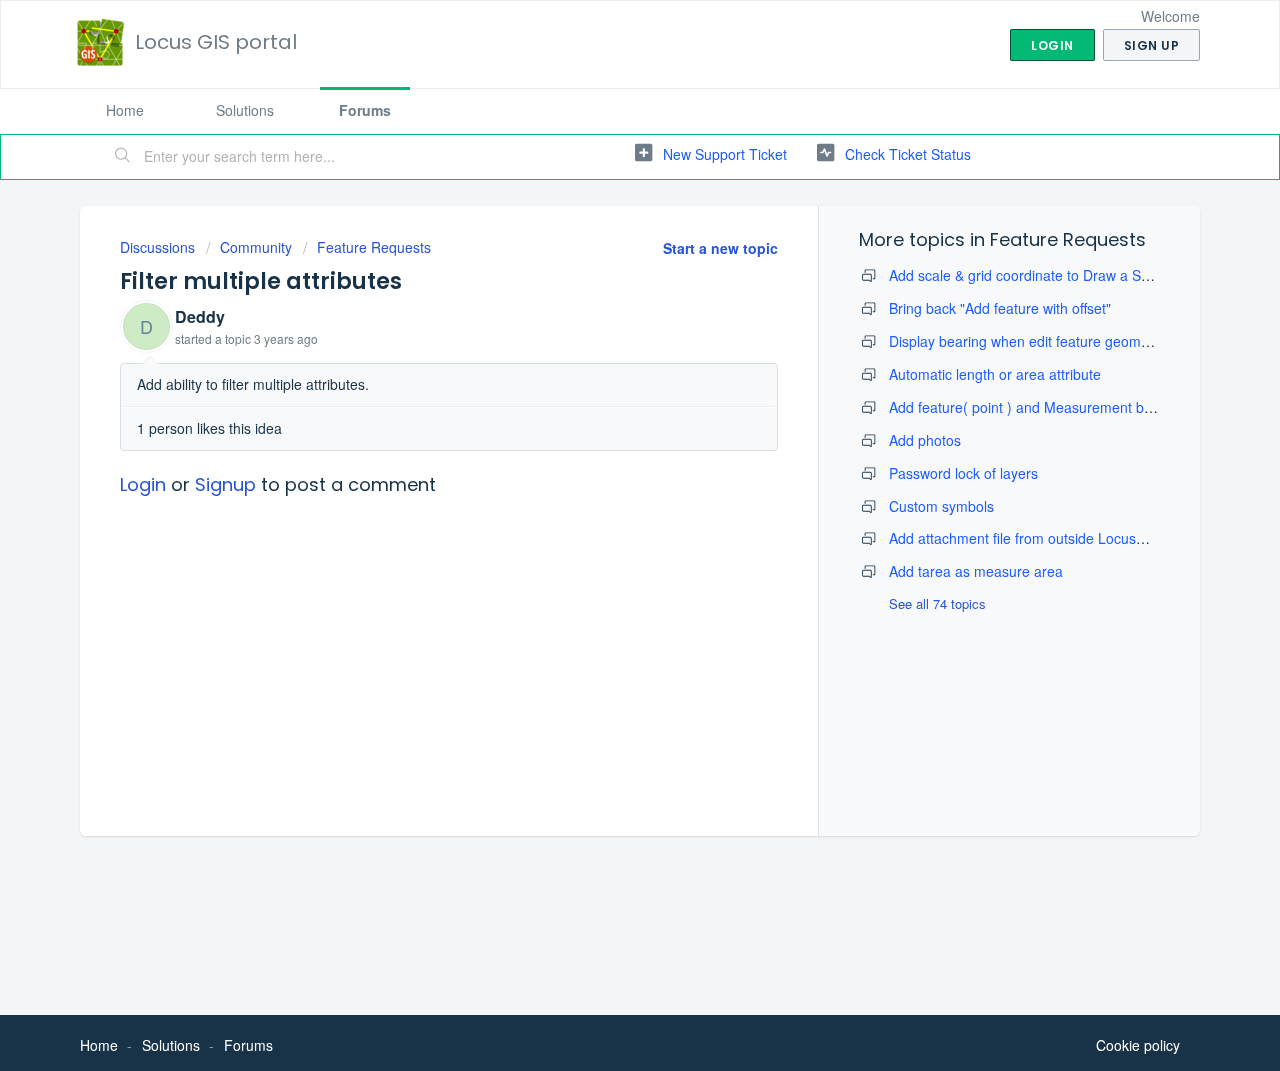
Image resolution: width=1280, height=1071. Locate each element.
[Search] (123, 157)
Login (143, 484)
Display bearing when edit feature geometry (1027, 341)
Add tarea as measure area (976, 571)
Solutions (245, 110)
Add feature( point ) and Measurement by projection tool (1066, 407)
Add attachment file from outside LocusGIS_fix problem (1063, 538)
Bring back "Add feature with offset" (1000, 308)
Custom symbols (941, 506)
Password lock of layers (963, 473)
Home (125, 110)
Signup (225, 484)
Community (256, 247)
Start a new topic (720, 248)
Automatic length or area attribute (995, 374)
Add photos (925, 440)
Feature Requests (374, 247)
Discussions (157, 247)
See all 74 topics (937, 603)
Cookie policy (1138, 1045)
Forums (365, 110)
